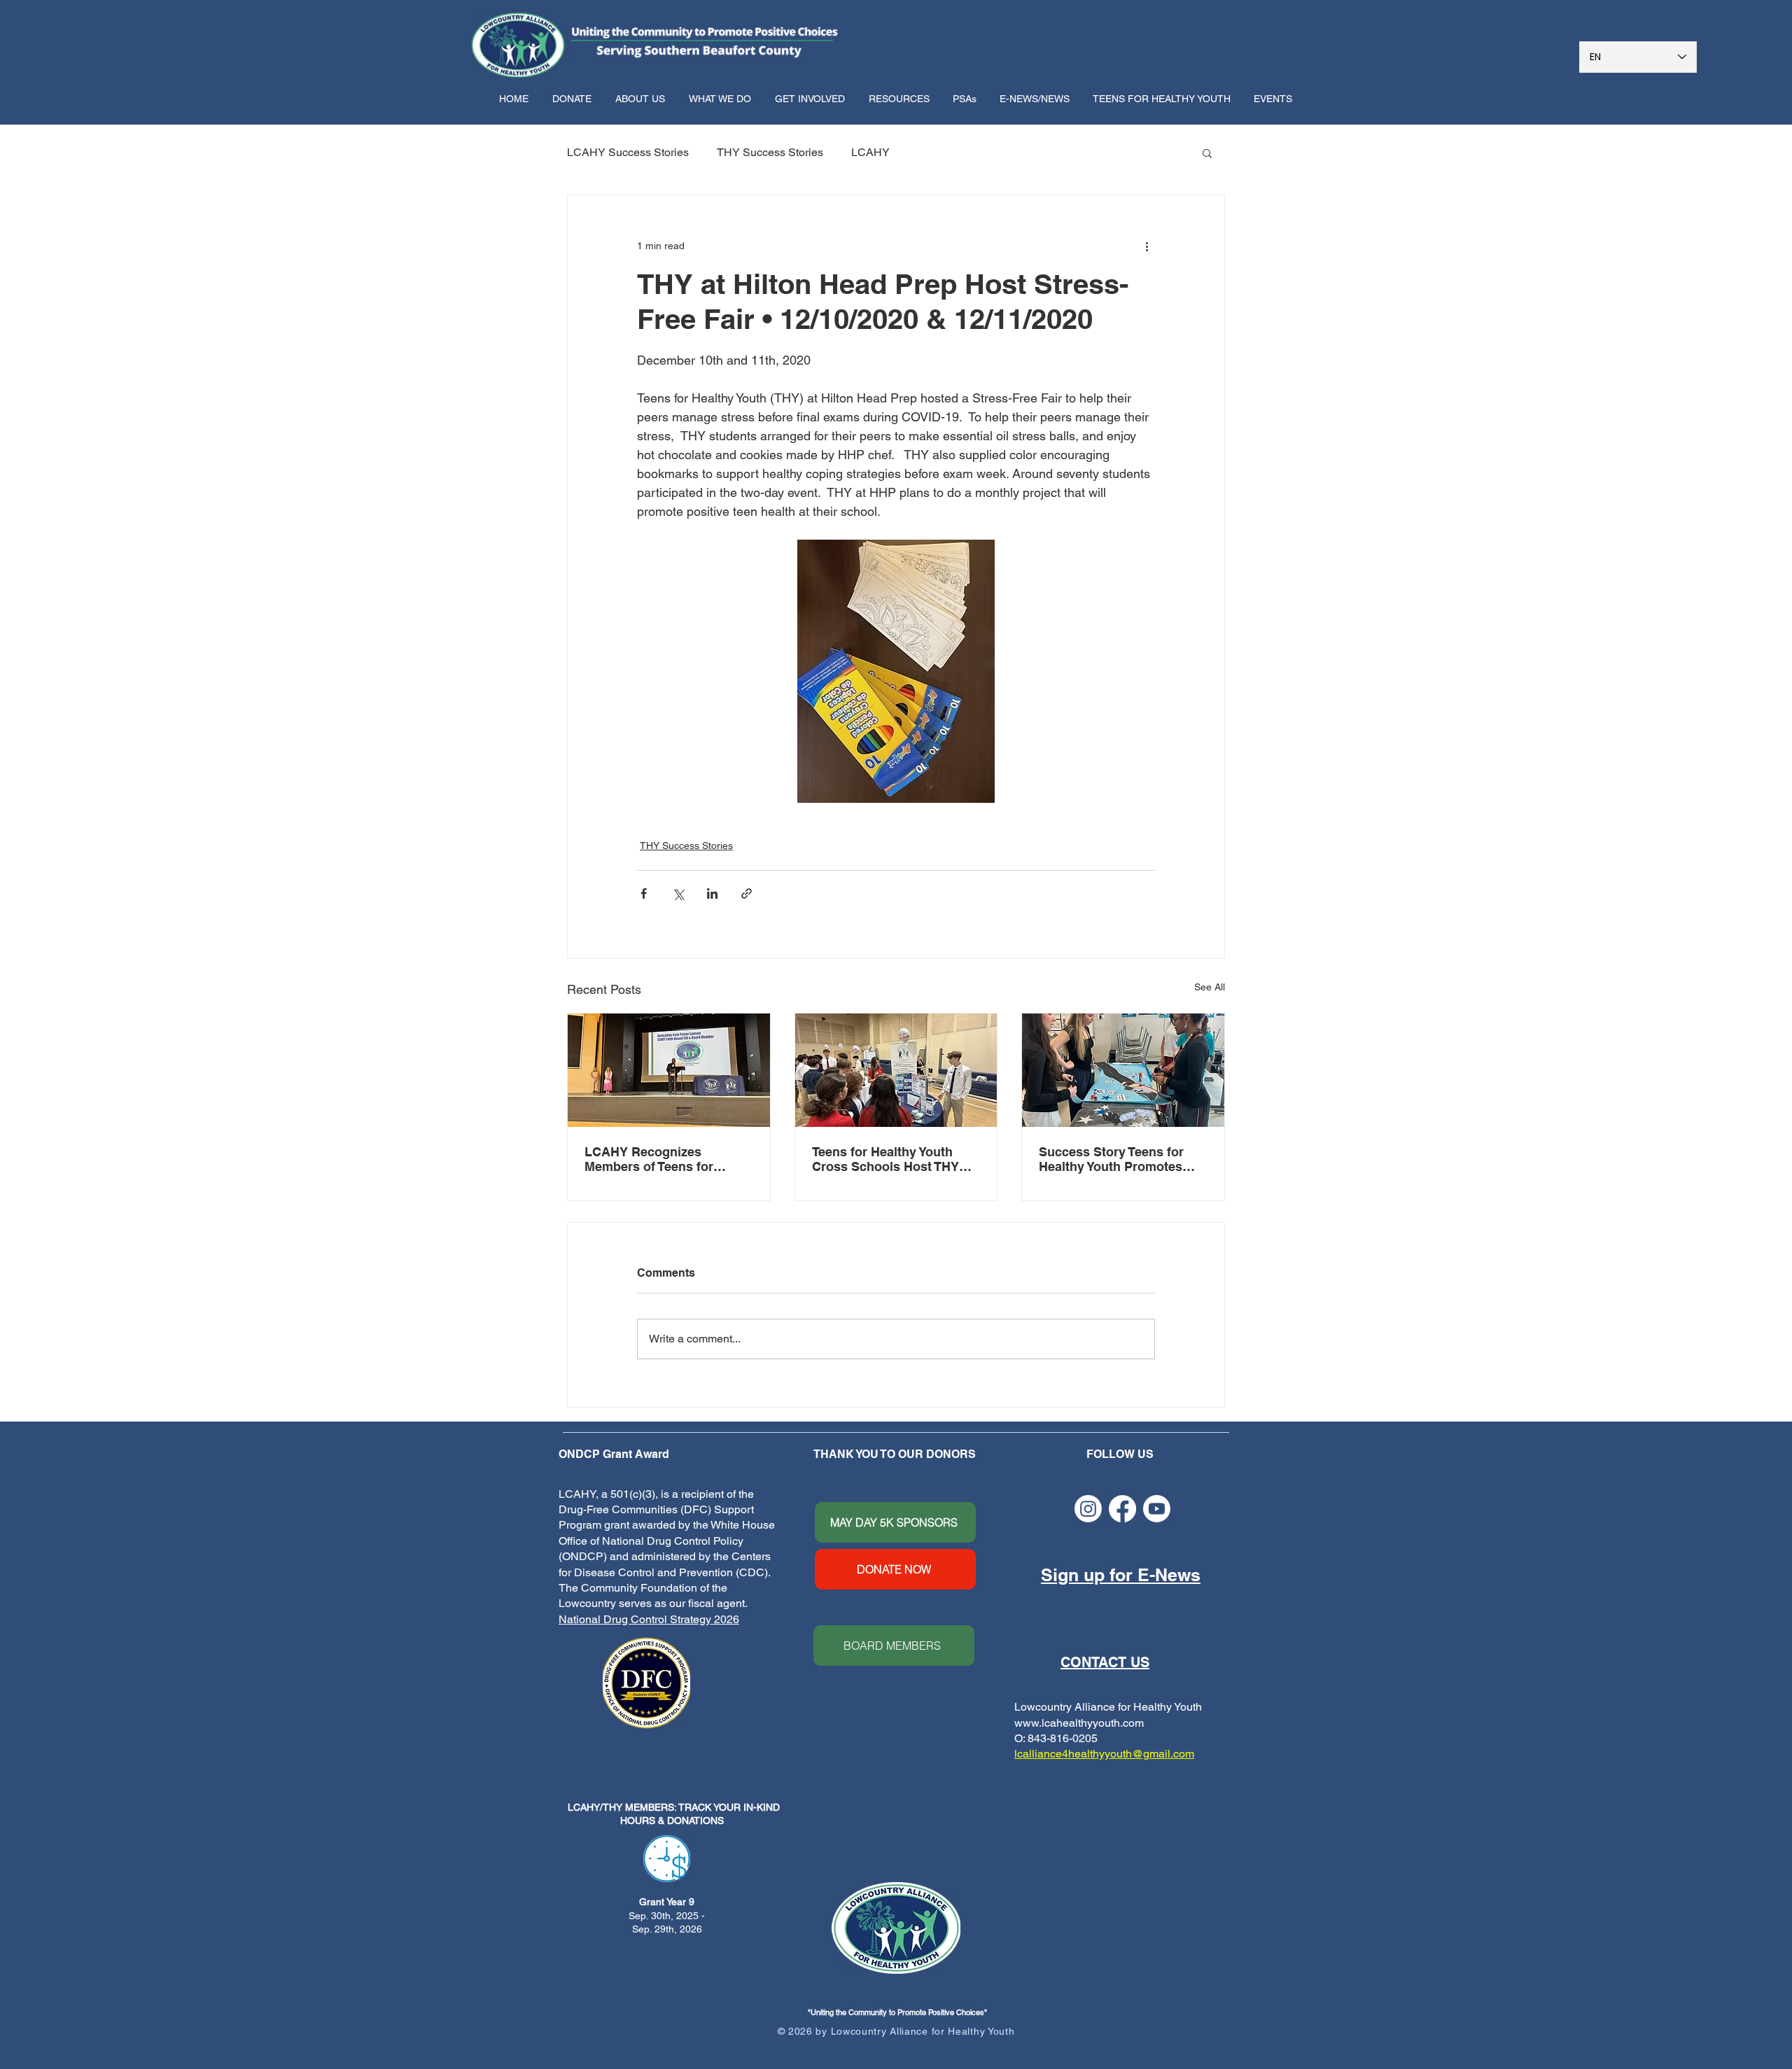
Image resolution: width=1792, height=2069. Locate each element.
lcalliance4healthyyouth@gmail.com (1104, 1754)
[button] (642, 99)
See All (1210, 987)
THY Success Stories (770, 152)
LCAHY (870, 152)
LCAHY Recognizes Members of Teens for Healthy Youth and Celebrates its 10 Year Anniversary (649, 1159)
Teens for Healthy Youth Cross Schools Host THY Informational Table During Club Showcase (891, 1159)
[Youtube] (1157, 1509)
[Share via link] (747, 893)
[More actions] (1147, 246)
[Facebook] (1122, 1509)
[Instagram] (1088, 1509)
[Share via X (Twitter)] (678, 893)
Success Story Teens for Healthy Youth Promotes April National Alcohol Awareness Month (1111, 1159)
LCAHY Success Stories (628, 152)
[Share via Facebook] (644, 893)
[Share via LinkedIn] (712, 893)
